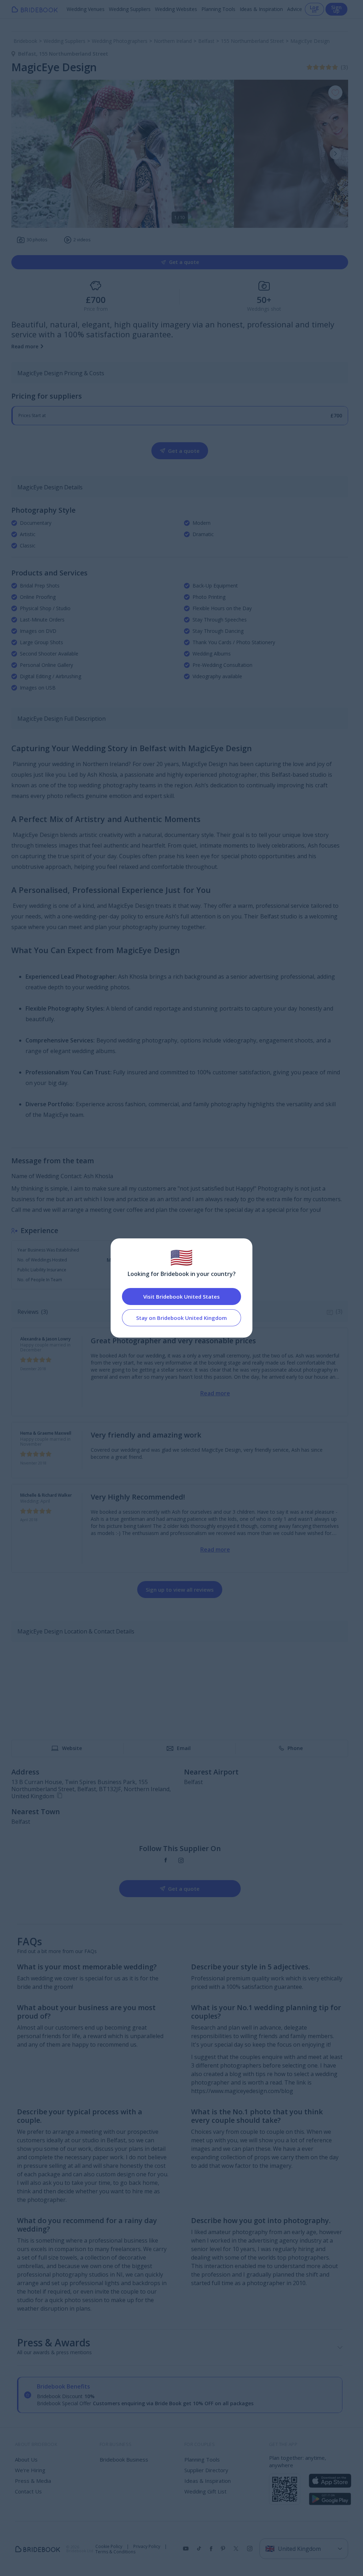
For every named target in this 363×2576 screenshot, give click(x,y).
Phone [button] (295, 1748)
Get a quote (184, 262)
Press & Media (33, 2481)
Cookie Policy (109, 2547)
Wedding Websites (176, 9)
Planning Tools (218, 9)
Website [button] (72, 1748)
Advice (295, 9)
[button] (335, 154)
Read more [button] (25, 346)
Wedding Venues (86, 9)
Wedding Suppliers (130, 9)
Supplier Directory (206, 2470)
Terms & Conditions (115, 2552)
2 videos (82, 240)
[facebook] (166, 1860)
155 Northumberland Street (74, 54)
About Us (26, 2459)
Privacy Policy (147, 2547)
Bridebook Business (124, 2459)
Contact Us (28, 2491)
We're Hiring (30, 2470)
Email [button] (184, 1748)
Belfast (29, 54)
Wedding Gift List (205, 2491)
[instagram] (181, 1860)
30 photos (37, 240)
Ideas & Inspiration (261, 9)
